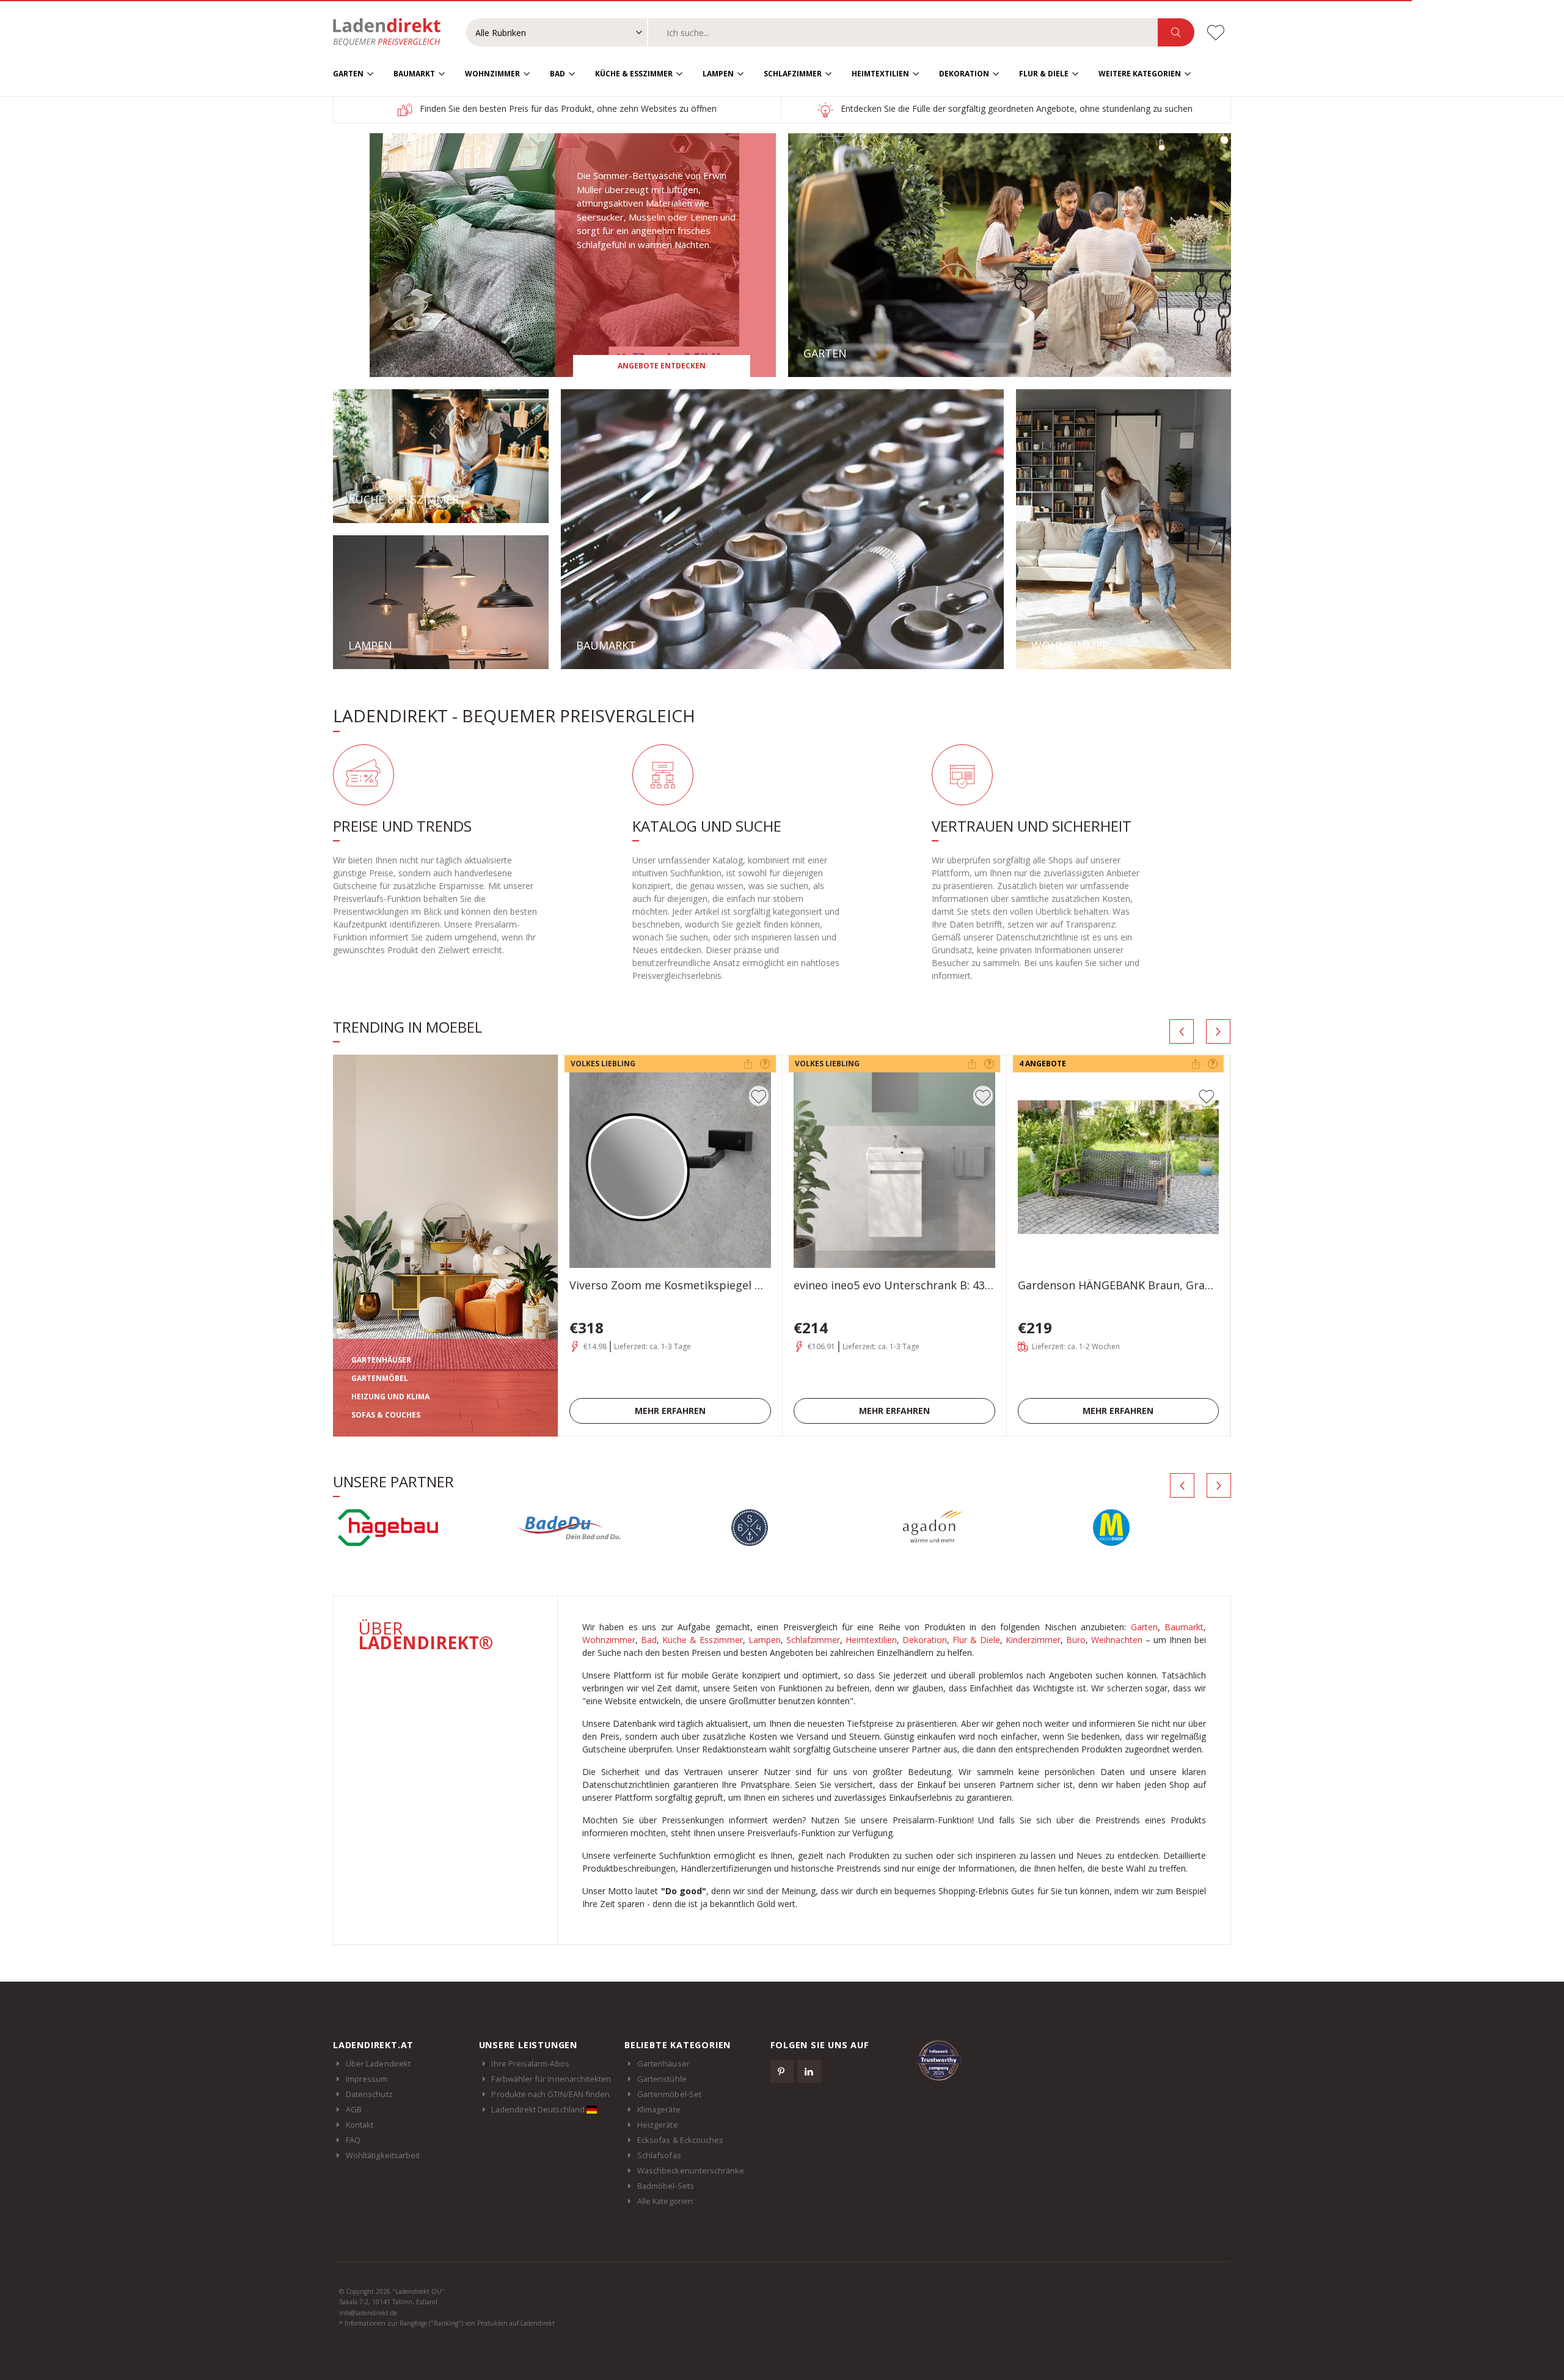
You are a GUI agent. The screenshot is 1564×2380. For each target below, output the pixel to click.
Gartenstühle (662, 2079)
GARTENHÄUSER (381, 1360)
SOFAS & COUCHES (386, 1415)
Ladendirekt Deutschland (539, 2109)
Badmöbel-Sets (666, 2186)
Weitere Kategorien (1140, 74)
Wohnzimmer (492, 74)
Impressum (367, 2079)
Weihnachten (1117, 1640)
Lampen (718, 74)
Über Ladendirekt (378, 2063)
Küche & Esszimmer (634, 74)
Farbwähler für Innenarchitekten (551, 2079)
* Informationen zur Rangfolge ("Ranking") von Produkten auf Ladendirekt (447, 2323)
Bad (557, 74)
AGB (354, 2109)
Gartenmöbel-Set (669, 2094)
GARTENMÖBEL (380, 1378)
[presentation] (1182, 1031)
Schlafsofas (659, 2155)
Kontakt (360, 2125)
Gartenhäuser (663, 2063)
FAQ (353, 2140)
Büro (1076, 1640)
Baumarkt (414, 74)
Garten (348, 74)
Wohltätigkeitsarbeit (383, 2155)
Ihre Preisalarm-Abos (530, 2063)
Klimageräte (659, 2109)
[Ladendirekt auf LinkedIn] (809, 2071)
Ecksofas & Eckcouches (680, 2140)
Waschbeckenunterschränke (691, 2170)
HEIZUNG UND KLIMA (390, 1397)
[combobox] (903, 32)
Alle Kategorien (665, 2201)
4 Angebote (1043, 1064)
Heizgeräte (658, 2125)
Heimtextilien (880, 74)
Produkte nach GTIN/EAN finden (550, 2094)
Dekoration (964, 74)
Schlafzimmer (793, 74)
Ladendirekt (393, 32)
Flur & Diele (1044, 74)
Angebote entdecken (662, 366)
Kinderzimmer (1033, 1640)
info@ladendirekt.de (368, 2313)
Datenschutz (369, 2094)
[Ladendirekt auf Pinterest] (782, 2071)
